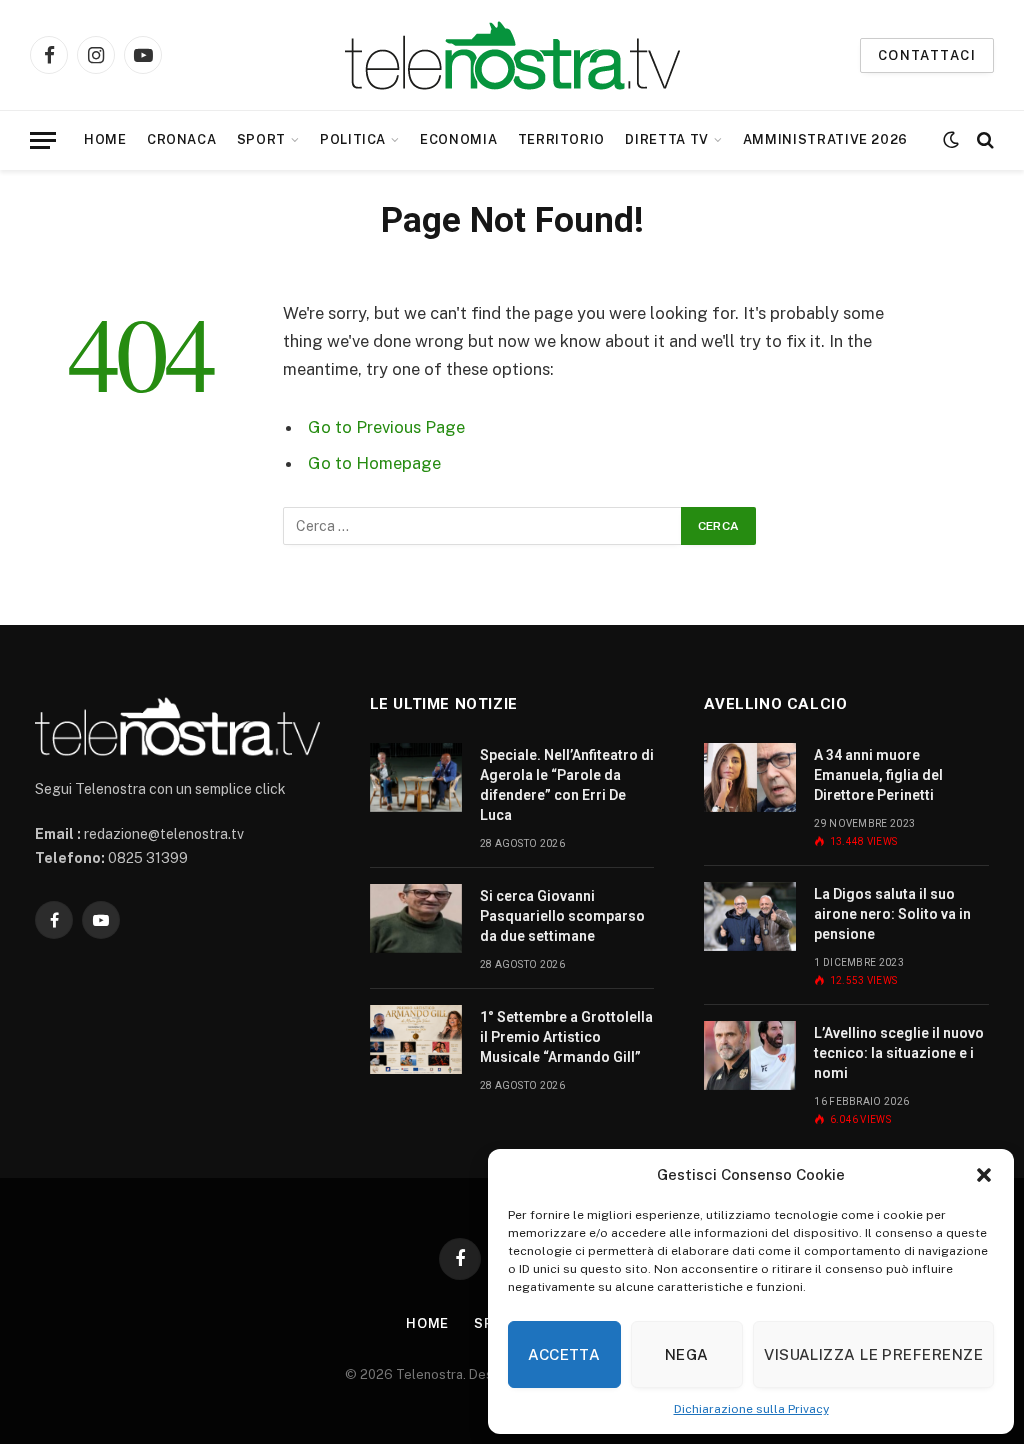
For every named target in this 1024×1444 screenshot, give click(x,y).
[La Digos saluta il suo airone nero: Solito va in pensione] (750, 916)
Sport (261, 139)
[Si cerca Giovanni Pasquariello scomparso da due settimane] (416, 918)
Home (105, 139)
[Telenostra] (512, 55)
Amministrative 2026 (825, 139)
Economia (458, 139)
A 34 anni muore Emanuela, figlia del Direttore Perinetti (878, 775)
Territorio (561, 139)
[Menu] (43, 140)
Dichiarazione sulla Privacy (751, 1409)
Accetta (564, 1354)
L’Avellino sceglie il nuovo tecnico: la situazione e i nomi (899, 1053)
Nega (687, 1354)
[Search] (983, 140)
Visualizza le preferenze (873, 1354)
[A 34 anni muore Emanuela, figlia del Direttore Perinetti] (750, 777)
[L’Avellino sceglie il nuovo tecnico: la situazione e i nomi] (750, 1055)
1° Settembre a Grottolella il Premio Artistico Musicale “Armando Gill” (566, 1037)
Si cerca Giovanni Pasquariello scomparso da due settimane (562, 916)
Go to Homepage (374, 463)
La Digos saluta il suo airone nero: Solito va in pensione (892, 914)
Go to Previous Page (386, 427)
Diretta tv (666, 139)
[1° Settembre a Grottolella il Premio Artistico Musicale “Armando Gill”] (416, 1039)
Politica (353, 139)
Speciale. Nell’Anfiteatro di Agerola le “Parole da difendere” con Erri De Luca (567, 785)
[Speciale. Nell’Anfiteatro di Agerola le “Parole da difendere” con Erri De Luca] (416, 777)
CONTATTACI (927, 55)
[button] (984, 1175)
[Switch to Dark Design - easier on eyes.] (951, 140)
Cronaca (181, 139)
